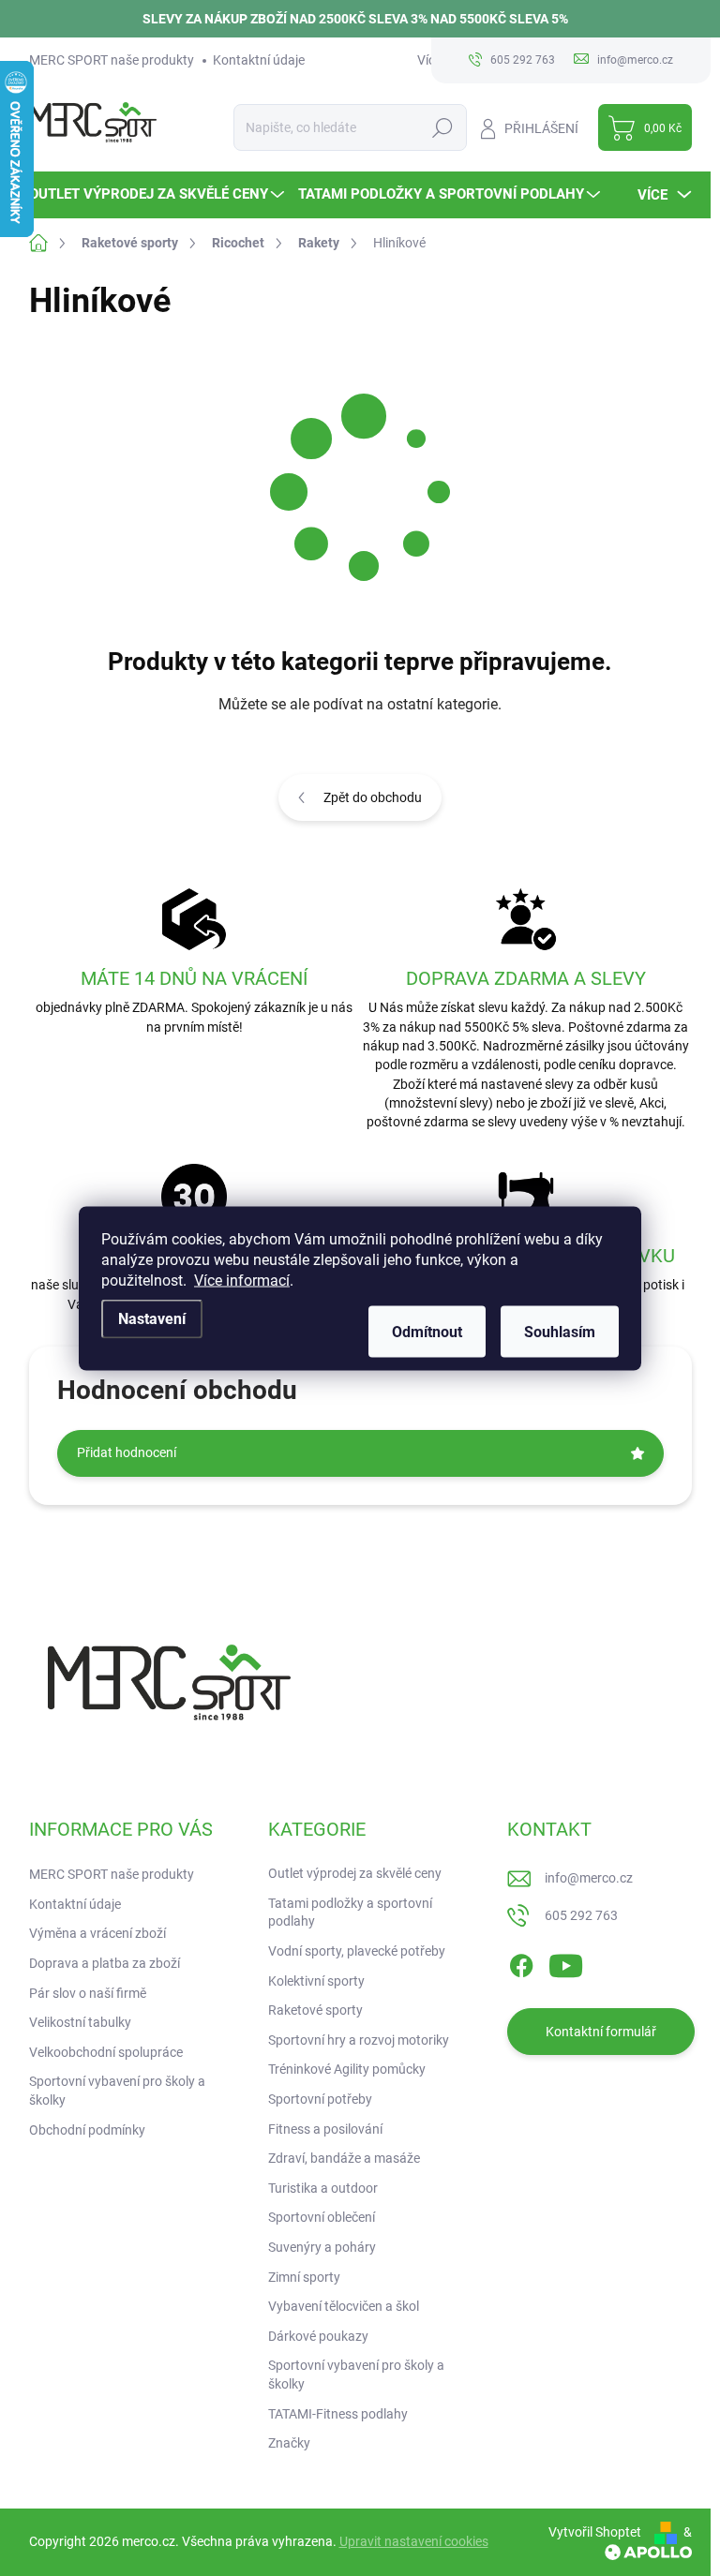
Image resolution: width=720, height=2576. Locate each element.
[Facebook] (521, 1962)
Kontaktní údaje (259, 60)
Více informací (242, 1280)
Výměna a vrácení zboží (97, 1933)
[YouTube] (566, 1962)
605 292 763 (581, 1915)
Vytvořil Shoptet (595, 2532)
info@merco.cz (589, 1878)
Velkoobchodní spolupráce (106, 2052)
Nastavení (152, 1318)
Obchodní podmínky (87, 2130)
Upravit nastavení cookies (414, 2541)
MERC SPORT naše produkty (112, 60)
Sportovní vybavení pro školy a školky (117, 2091)
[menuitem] (159, 194)
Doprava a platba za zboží (105, 1963)
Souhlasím (560, 1331)
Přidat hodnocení (127, 1452)
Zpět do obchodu (373, 797)
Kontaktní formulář (601, 2032)
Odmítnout (427, 1331)
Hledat (442, 127)
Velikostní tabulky (80, 2022)
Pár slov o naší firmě (88, 1993)
